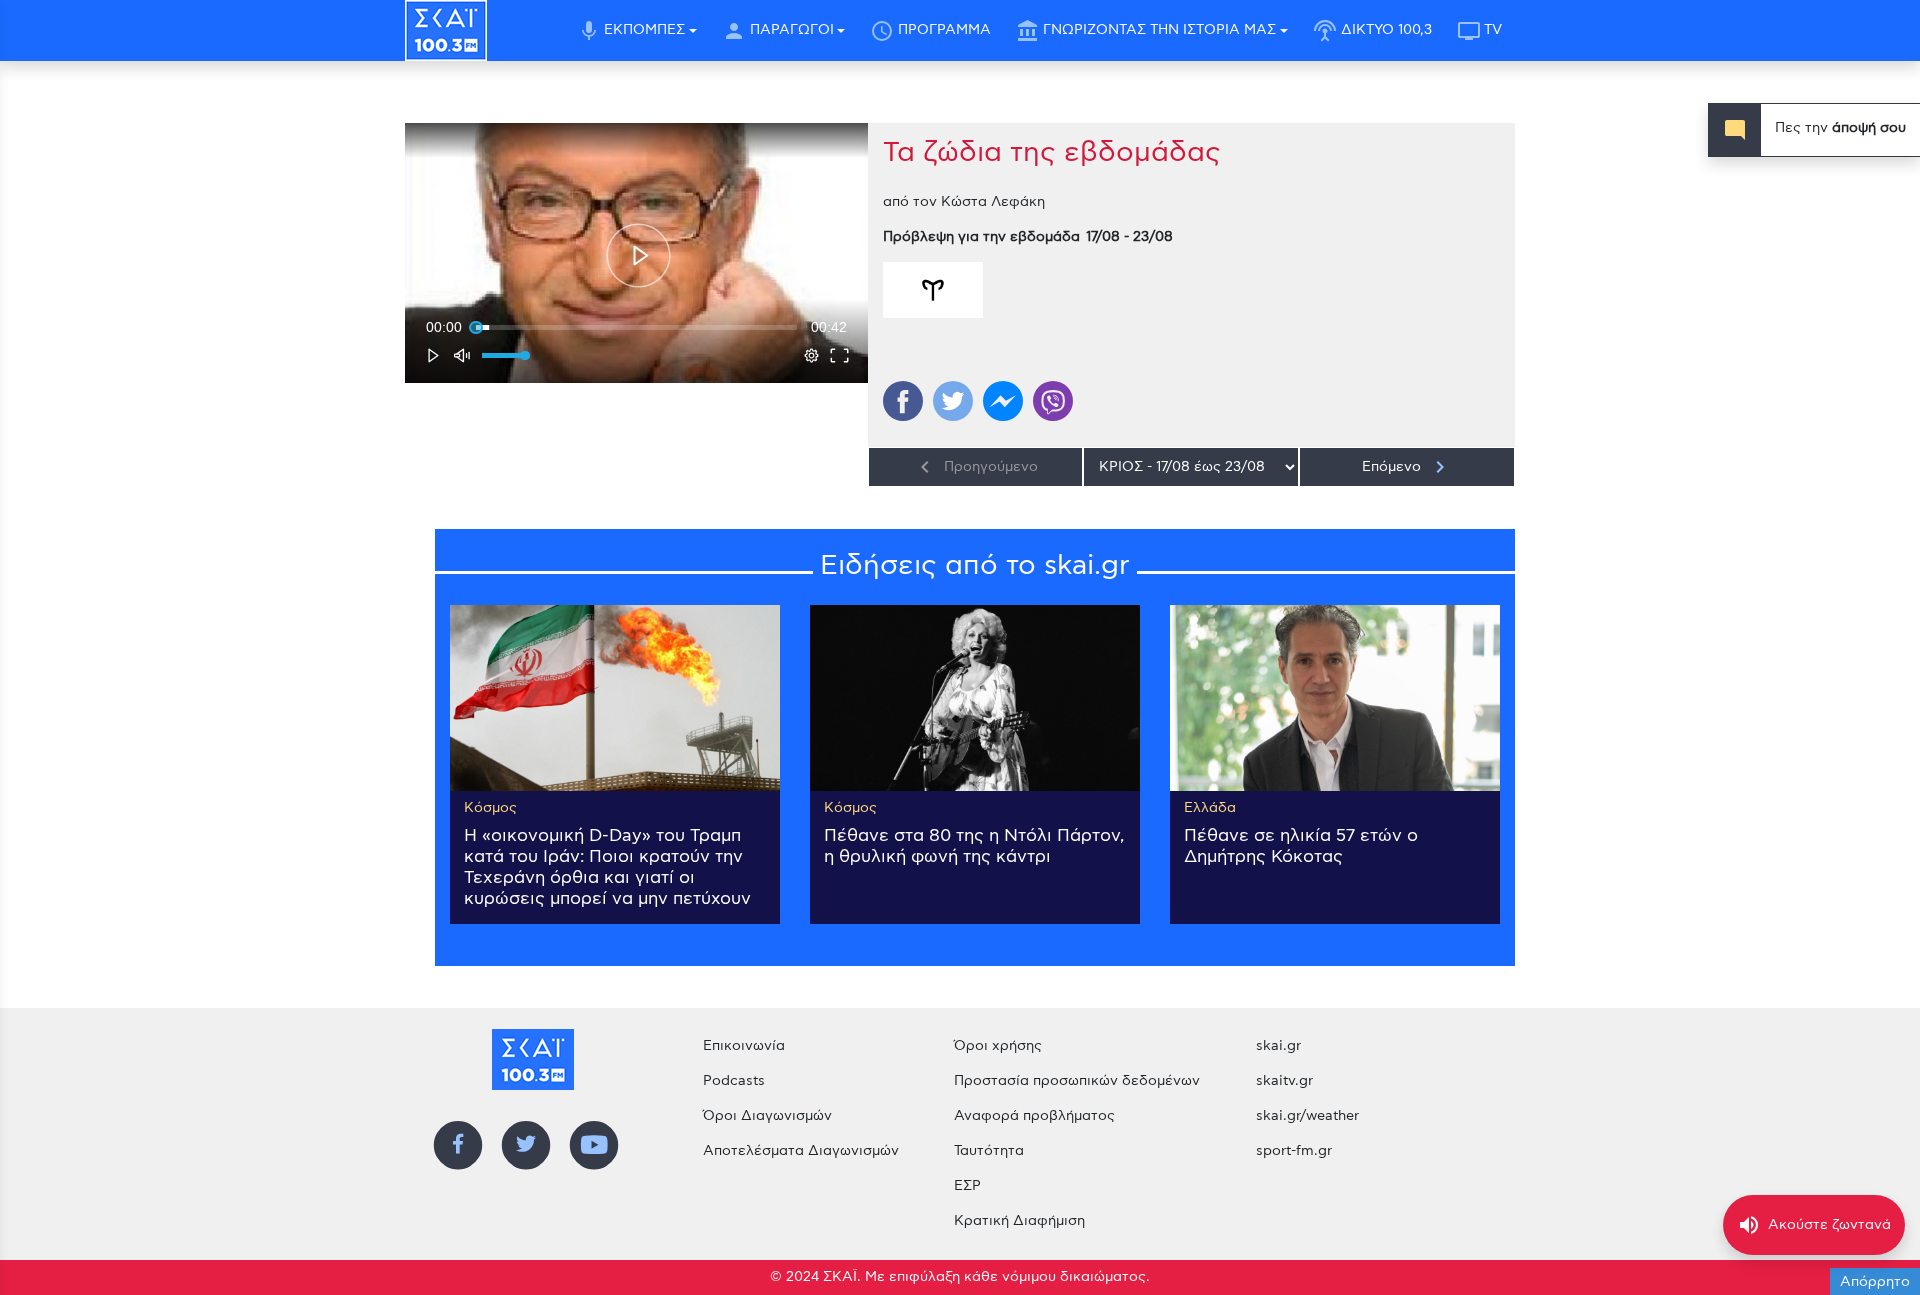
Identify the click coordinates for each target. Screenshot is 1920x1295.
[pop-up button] (812, 355)
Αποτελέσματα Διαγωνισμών (801, 1151)
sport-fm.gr (1294, 1151)
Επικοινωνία (744, 1046)
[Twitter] (953, 401)
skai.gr (1278, 1046)
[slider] (636, 327)
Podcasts (734, 1081)
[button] (638, 255)
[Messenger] (1003, 401)
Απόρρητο (1875, 1282)
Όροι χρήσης (998, 1046)
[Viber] (1053, 401)
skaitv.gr (1284, 1081)
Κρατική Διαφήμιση (1019, 1221)
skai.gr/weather (1307, 1116)
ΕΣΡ (967, 1186)
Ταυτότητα (989, 1151)
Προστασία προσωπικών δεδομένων (1077, 1081)
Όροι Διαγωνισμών (767, 1116)
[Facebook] (903, 401)
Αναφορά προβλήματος (1034, 1116)
